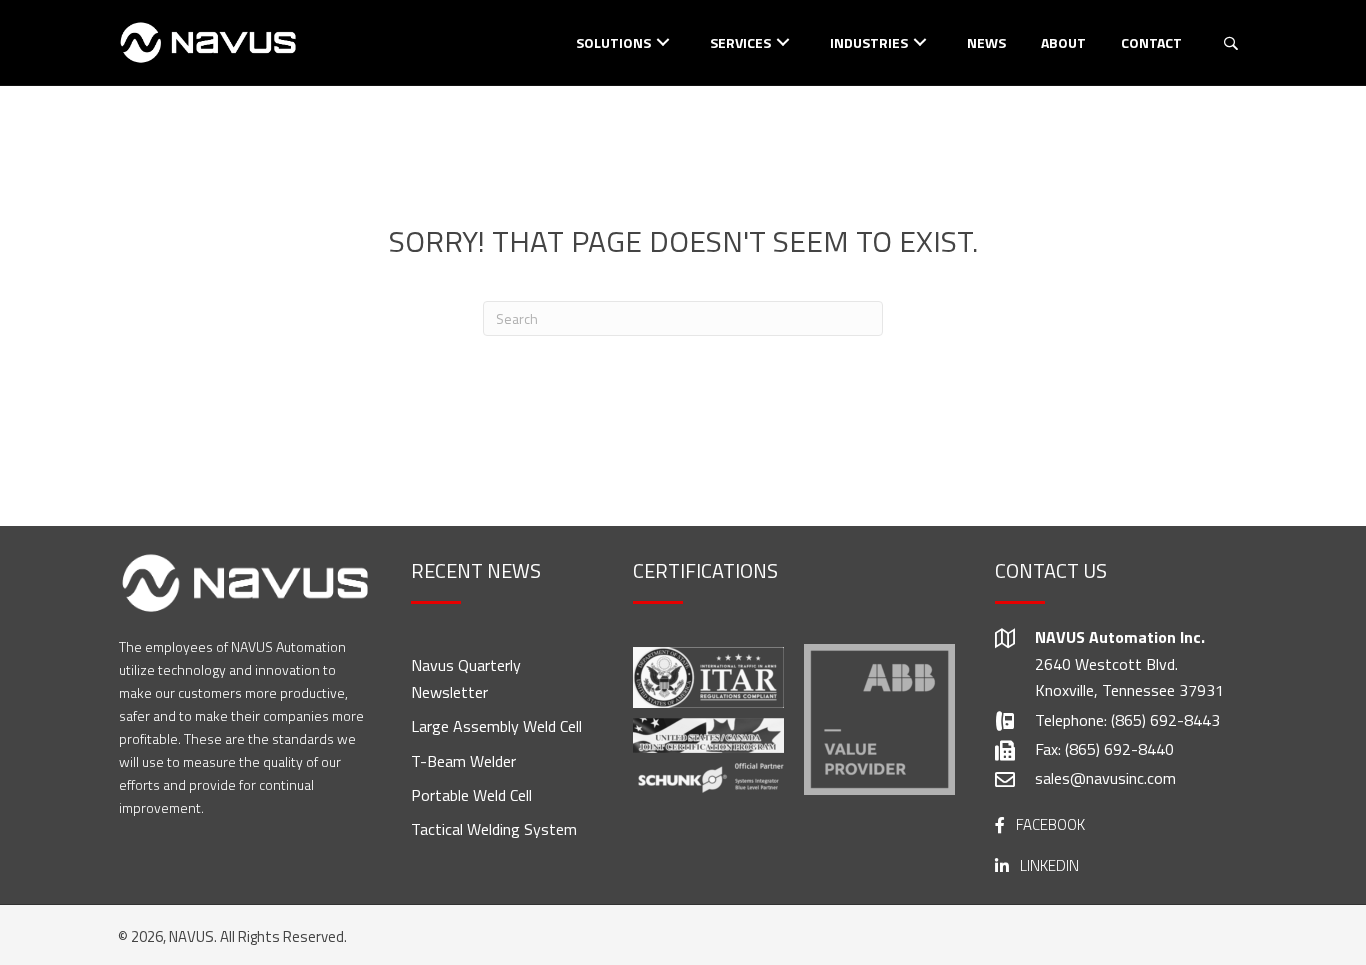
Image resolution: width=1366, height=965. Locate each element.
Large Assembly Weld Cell (496, 726)
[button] (663, 41)
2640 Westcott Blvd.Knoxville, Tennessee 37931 (1129, 677)
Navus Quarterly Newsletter (466, 678)
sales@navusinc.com (1105, 778)
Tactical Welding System (494, 829)
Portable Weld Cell (471, 795)
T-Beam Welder (463, 761)
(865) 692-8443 (1165, 720)
